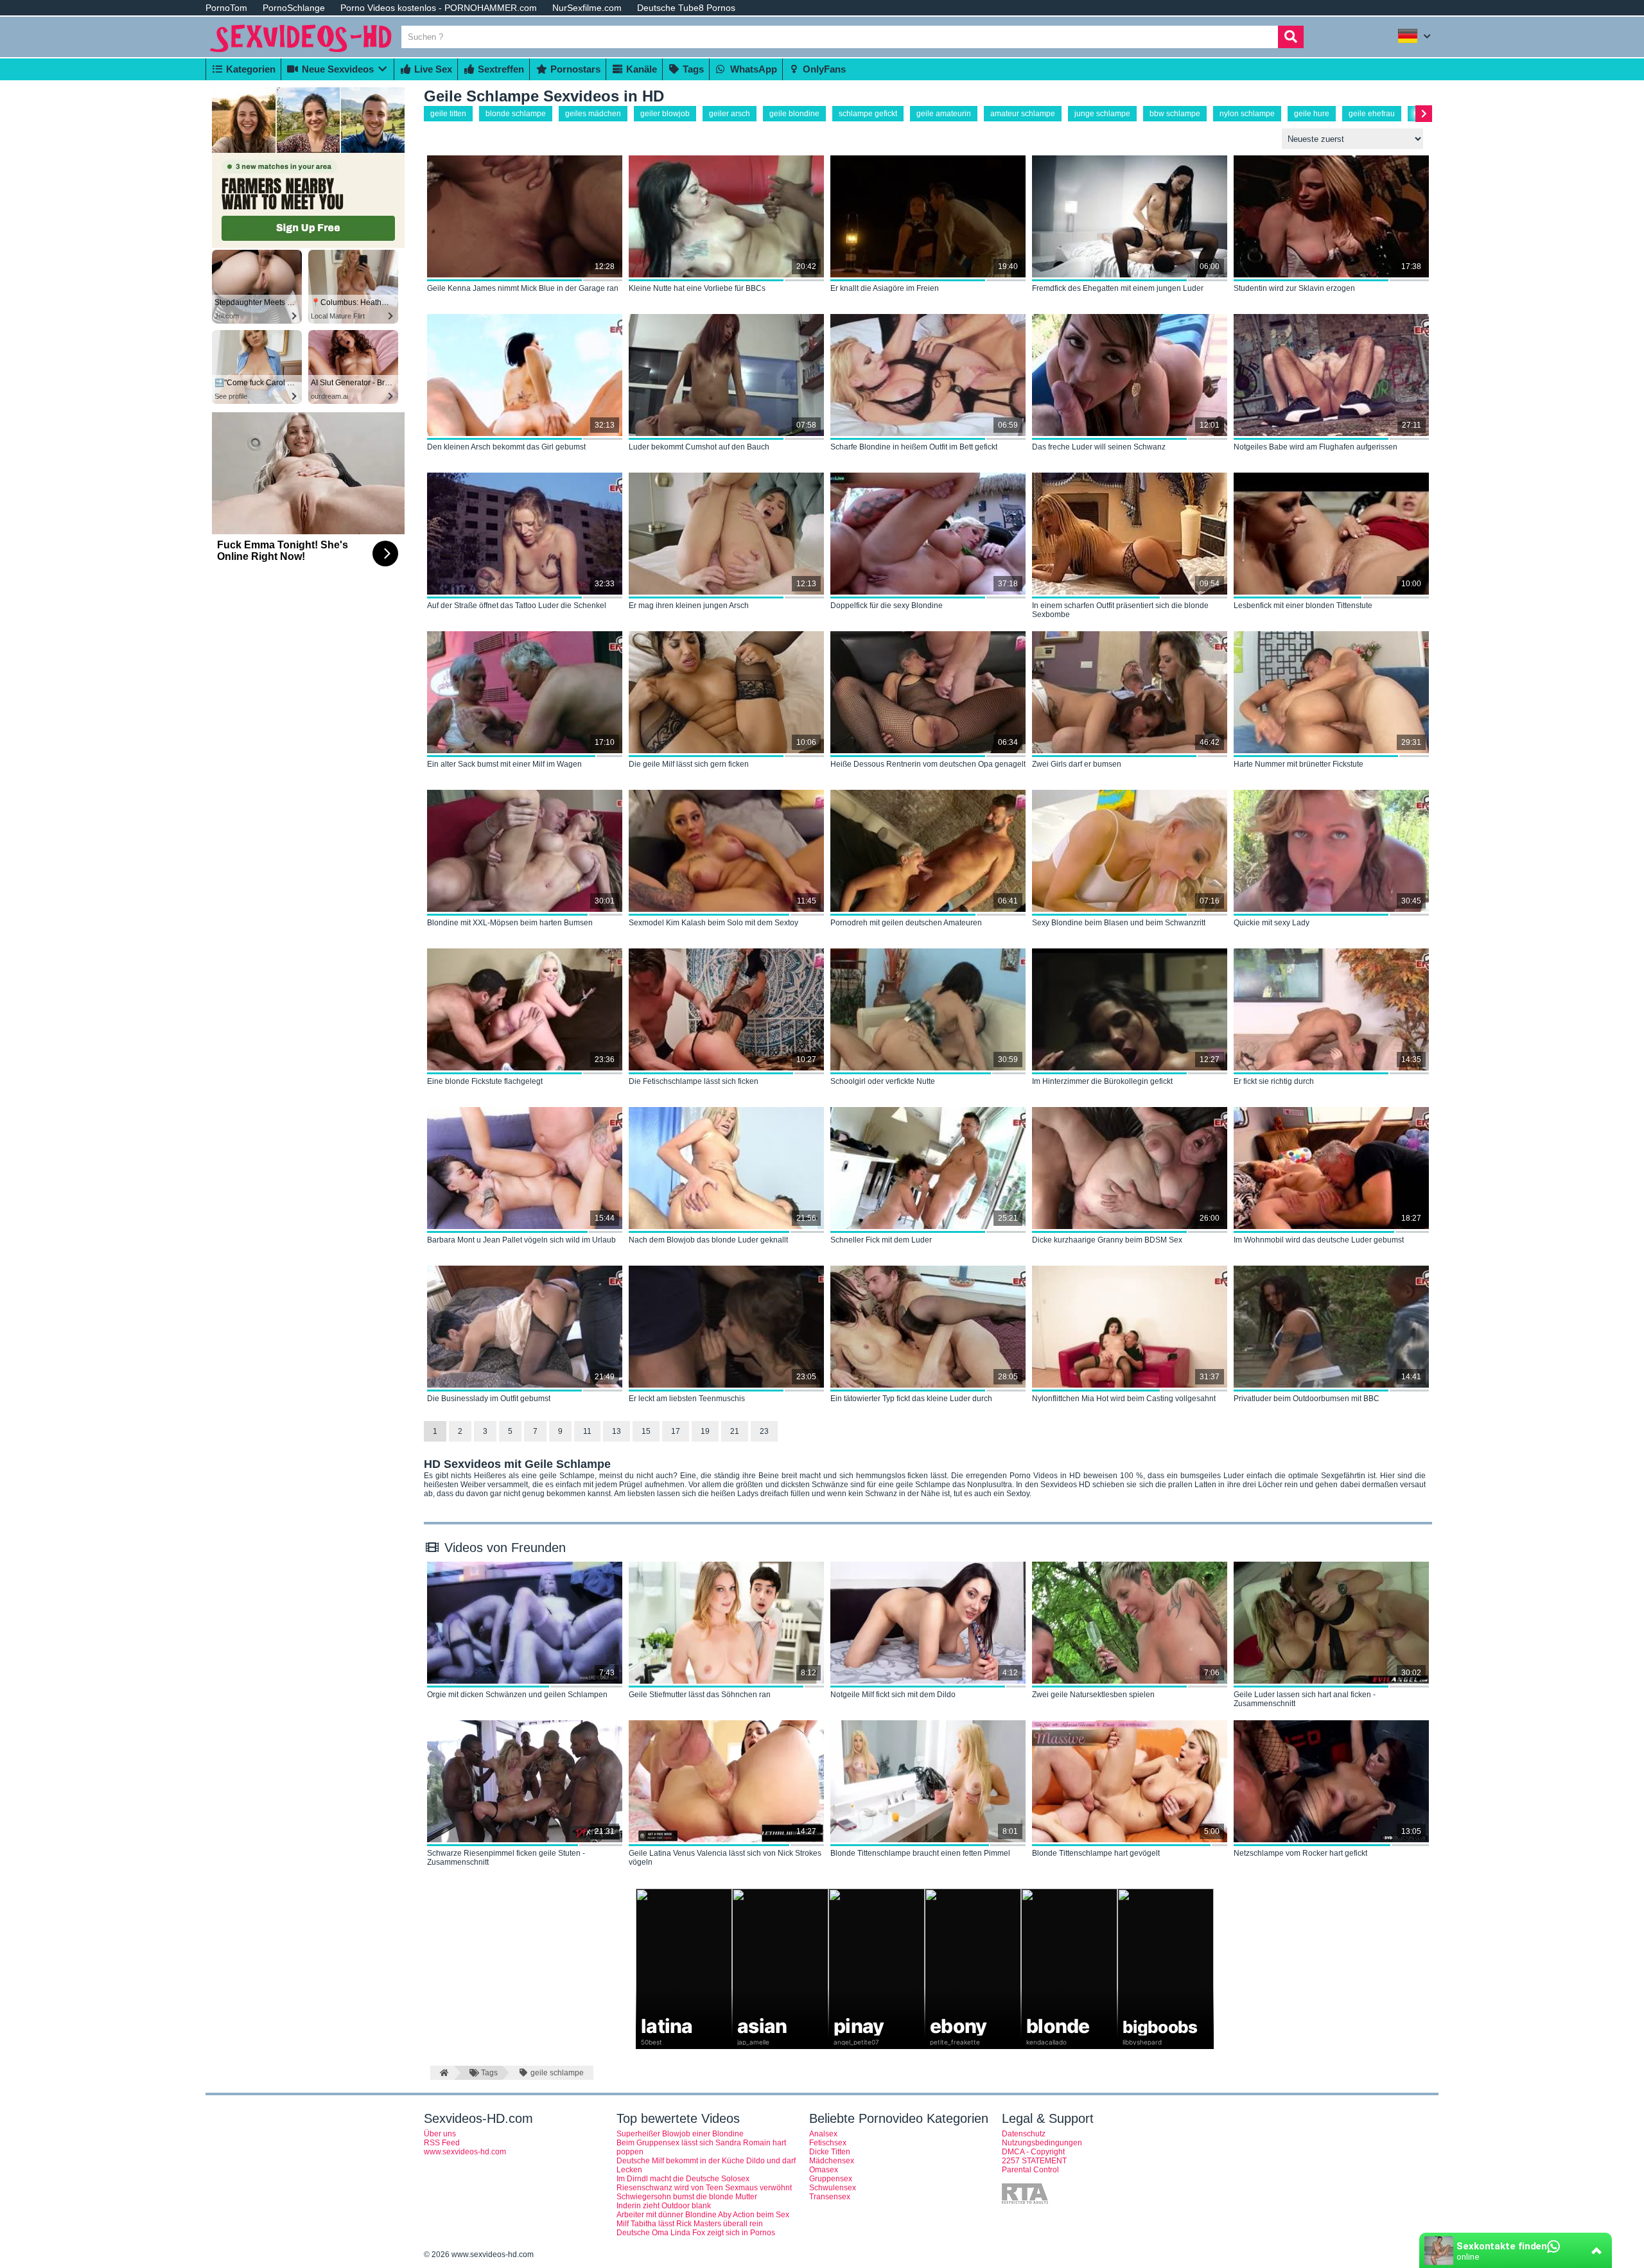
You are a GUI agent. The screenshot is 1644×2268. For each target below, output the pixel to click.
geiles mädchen (593, 114)
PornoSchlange (294, 8)
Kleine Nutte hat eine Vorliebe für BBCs (697, 288)
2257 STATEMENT (1034, 2161)
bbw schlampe (1175, 114)
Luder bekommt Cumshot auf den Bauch (699, 447)
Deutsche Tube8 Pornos (686, 8)
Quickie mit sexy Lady (1272, 923)
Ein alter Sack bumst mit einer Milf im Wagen (504, 764)
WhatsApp (752, 69)
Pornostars (574, 69)
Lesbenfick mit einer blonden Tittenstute (1303, 606)
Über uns (440, 2134)
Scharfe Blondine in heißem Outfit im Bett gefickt (914, 447)
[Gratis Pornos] (302, 53)
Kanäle (640, 69)
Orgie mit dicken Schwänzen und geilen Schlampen (517, 1695)
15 (646, 1431)
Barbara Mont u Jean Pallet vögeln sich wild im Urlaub (521, 1240)
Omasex (824, 2170)
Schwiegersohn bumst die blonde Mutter (687, 2197)
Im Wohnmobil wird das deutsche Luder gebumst (1319, 1240)
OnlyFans (823, 69)
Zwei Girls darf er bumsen (1077, 764)
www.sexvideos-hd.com (465, 2152)
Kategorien (249, 69)
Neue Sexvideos (337, 69)
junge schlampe (1102, 114)
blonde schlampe (516, 114)
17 (676, 1431)
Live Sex (432, 69)
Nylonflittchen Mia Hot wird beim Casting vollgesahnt (1124, 1399)
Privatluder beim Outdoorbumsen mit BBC (1307, 1399)
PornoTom (226, 8)
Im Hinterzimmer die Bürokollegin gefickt (1102, 1081)
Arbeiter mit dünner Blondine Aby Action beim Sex (703, 2215)
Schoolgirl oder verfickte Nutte (883, 1081)
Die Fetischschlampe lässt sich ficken (694, 1081)
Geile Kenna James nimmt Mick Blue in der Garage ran (523, 288)
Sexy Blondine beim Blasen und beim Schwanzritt (1119, 923)
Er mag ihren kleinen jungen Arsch (689, 606)
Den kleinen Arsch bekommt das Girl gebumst (506, 447)
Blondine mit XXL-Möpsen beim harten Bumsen (510, 923)
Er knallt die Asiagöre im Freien (885, 288)
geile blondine (794, 114)
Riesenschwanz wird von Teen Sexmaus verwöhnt (704, 2188)
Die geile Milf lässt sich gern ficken (689, 764)
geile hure (1312, 114)
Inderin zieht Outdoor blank (664, 2206)
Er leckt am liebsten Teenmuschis (687, 1399)
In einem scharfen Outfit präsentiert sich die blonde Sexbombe (1120, 610)
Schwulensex (833, 2188)
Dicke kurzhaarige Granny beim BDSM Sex (1107, 1240)
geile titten (448, 114)
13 (616, 1431)
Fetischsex (828, 2143)
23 (764, 1431)
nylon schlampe (1247, 114)
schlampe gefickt (868, 114)
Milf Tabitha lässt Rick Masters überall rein (690, 2224)
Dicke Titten (830, 2152)
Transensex (830, 2197)
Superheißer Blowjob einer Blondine (680, 2134)
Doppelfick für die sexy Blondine (887, 606)
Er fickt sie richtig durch (1274, 1081)
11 (587, 1431)
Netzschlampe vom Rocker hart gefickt (1300, 1853)
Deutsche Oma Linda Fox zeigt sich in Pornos (696, 2233)
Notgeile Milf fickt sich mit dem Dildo (893, 1695)
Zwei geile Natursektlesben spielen (1093, 1695)
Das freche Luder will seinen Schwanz (1099, 447)
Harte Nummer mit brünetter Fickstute (1299, 764)
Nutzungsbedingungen (1042, 2143)
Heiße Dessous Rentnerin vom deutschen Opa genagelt (928, 764)
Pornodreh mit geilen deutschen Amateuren (906, 923)
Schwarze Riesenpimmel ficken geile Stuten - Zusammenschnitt (506, 1858)
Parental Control (1030, 2170)
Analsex (823, 2134)
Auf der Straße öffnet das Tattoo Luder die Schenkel (517, 606)
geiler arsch (730, 114)
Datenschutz (1024, 2134)
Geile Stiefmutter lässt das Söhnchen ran (700, 1695)
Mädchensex (832, 2161)
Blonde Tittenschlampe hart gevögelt (1096, 1853)
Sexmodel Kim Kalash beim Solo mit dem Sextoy (713, 923)
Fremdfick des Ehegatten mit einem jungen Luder (1118, 288)
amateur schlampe (1023, 114)
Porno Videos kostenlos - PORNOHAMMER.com (439, 8)
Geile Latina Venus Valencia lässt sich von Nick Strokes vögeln (725, 1858)
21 (735, 1431)
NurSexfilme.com (587, 8)
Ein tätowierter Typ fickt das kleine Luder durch (911, 1399)
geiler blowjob (665, 114)
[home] (442, 2073)
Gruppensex (831, 2179)
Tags (692, 69)
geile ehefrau (1372, 114)
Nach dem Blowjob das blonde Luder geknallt (708, 1240)
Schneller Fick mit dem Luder (881, 1240)
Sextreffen (500, 69)
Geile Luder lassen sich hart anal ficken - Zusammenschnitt (1305, 1699)
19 (705, 1431)
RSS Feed (442, 2143)
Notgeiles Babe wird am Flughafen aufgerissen (1316, 447)
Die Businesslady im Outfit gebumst (489, 1399)
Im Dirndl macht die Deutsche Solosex (683, 2179)
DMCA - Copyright (1033, 2152)
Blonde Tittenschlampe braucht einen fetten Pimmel (920, 1853)
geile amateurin (944, 114)
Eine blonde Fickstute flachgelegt (485, 1081)
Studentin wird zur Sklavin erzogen (1294, 288)
